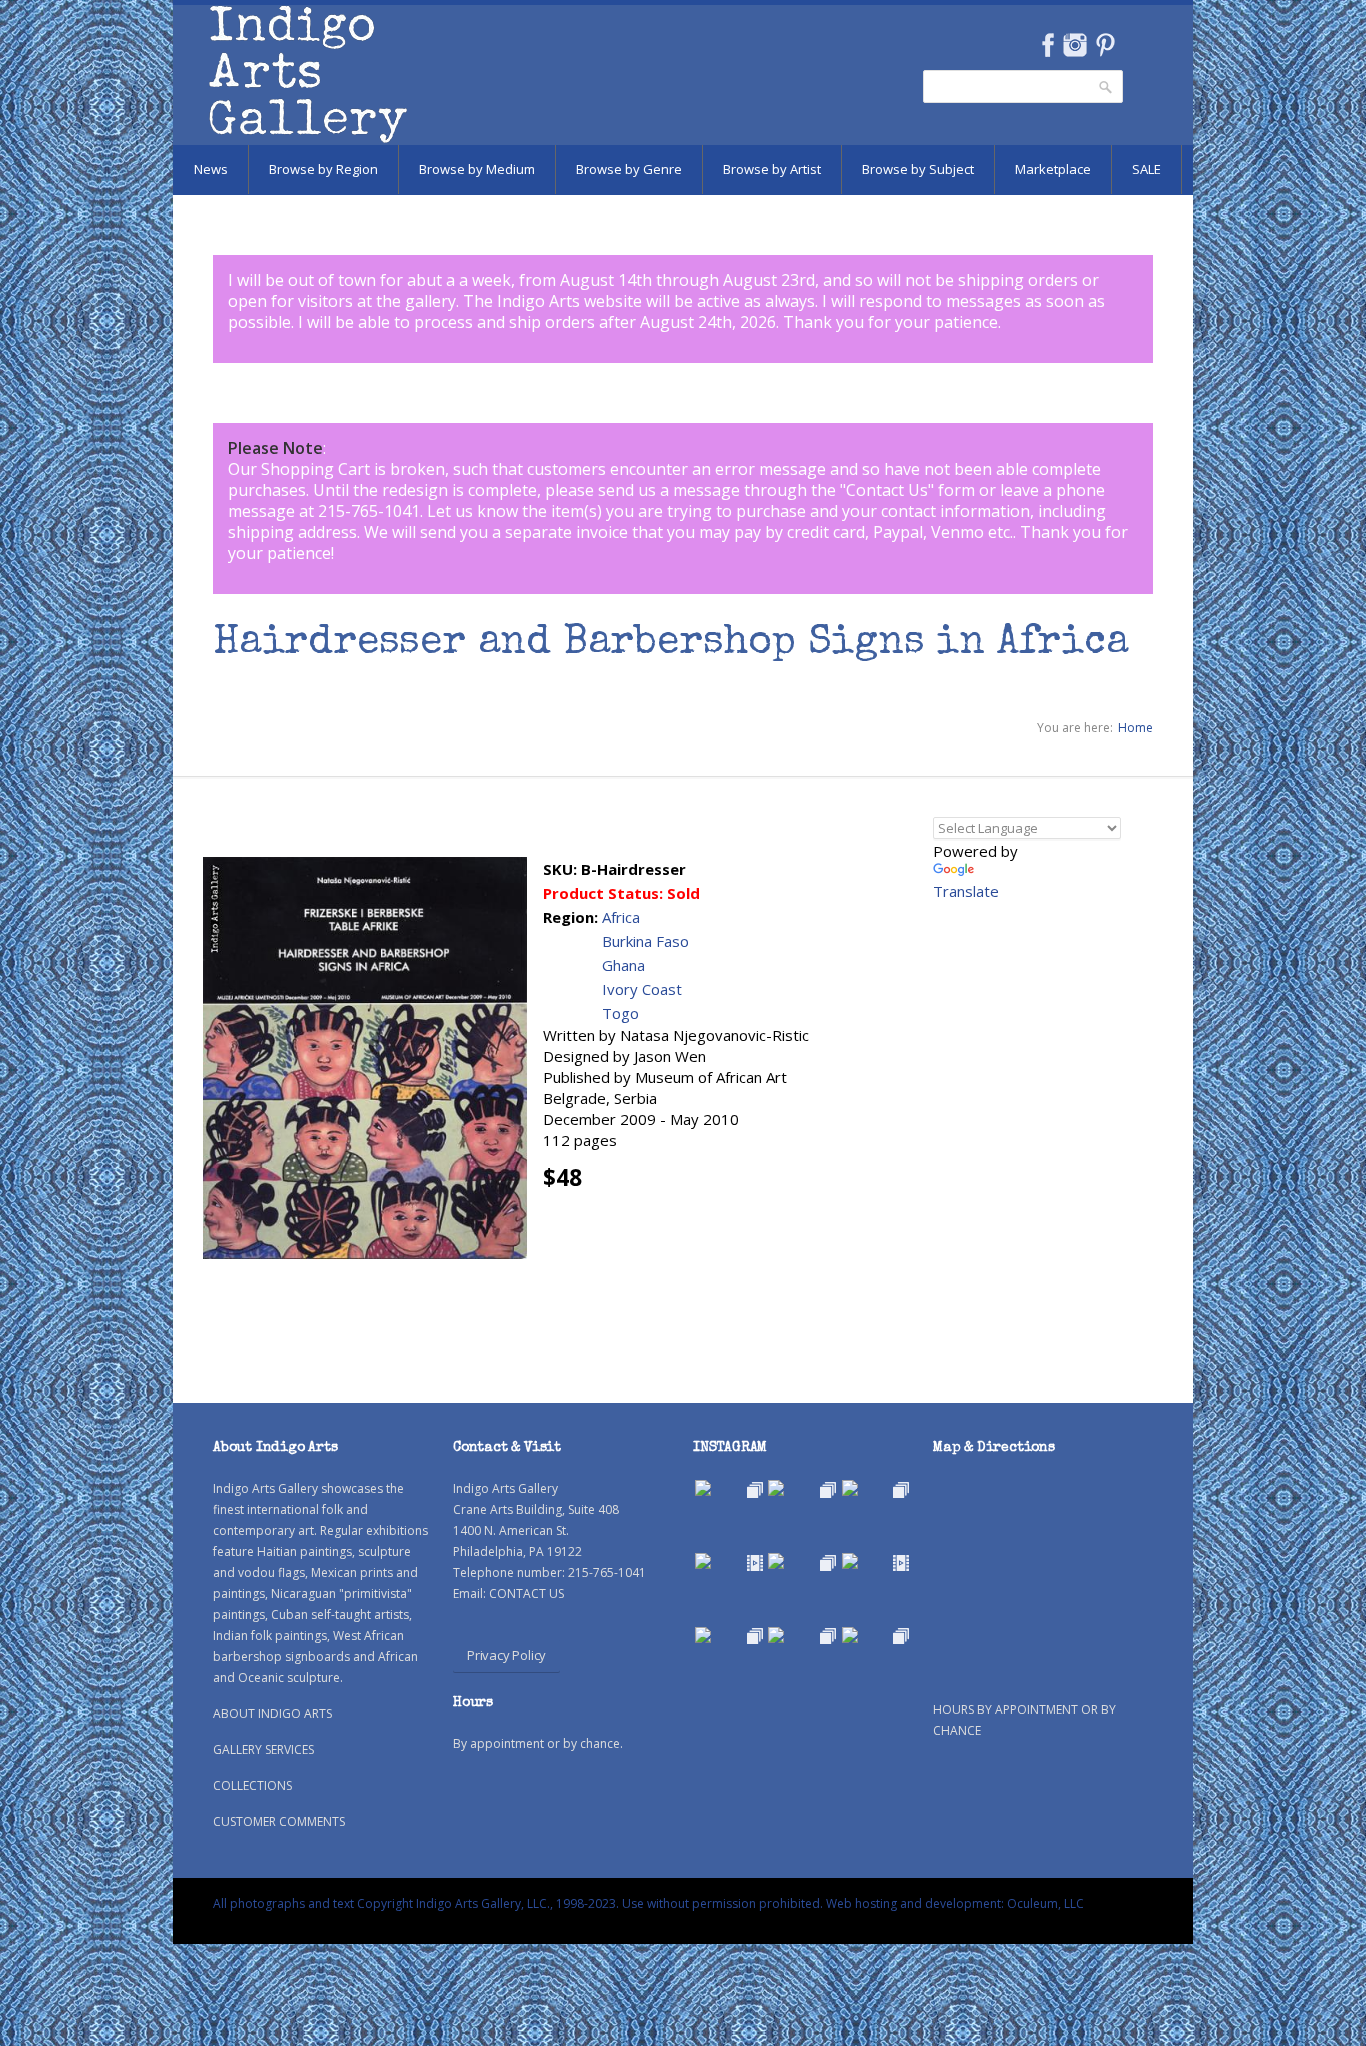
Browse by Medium (477, 169)
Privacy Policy (506, 1655)
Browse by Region (323, 169)
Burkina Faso (645, 941)
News (211, 169)
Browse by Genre (629, 169)
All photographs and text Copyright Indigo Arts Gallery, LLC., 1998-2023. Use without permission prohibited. (518, 1903)
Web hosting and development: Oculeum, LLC (955, 1903)
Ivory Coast (642, 989)
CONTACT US (526, 1593)
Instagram (1074, 45)
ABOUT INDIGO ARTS (272, 1713)
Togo (620, 1013)
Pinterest (1105, 45)
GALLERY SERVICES (263, 1749)
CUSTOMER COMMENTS (279, 1821)
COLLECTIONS (252, 1785)
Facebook (1047, 45)
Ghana (623, 965)
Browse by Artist (772, 169)
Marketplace (1053, 169)
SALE (1146, 169)
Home (1135, 727)
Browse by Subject (918, 169)
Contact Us (887, 490)
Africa (621, 917)
